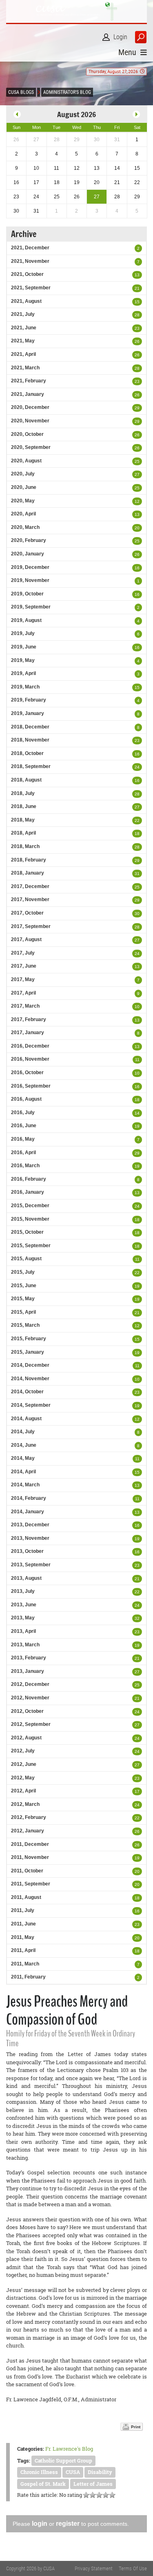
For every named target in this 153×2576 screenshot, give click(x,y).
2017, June (24, 966)
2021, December (30, 248)
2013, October (27, 1551)
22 (137, 821)
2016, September (31, 1086)
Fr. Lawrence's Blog (69, 2449)
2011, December (30, 1844)
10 (137, 1007)
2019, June (24, 647)
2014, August (26, 1419)
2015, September (31, 1246)
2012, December (30, 1684)
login (40, 2524)
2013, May (23, 1618)
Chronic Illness (39, 2472)
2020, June (24, 487)
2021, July (23, 314)
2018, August (26, 780)
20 (137, 528)
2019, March (25, 687)
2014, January (28, 1512)
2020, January (28, 554)
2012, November (30, 1698)
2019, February (29, 700)
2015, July (23, 1272)
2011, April (23, 1950)
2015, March (25, 1325)
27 (137, 474)
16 (137, 568)
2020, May (23, 501)
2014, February (29, 1498)
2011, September (31, 1884)
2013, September (31, 1565)
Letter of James (93, 2484)
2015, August (26, 1259)
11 (137, 1060)
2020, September (31, 447)
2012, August (26, 1738)
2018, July (23, 793)
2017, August (26, 939)
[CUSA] (76, 11)
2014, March (25, 1485)
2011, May (23, 1937)
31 (137, 874)
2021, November (30, 261)
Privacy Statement (94, 2568)
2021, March (25, 368)
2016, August (26, 1099)
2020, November (30, 421)
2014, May (23, 1458)
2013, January (28, 1671)
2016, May (23, 1139)
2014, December (30, 1365)
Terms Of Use (133, 2568)
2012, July (23, 1751)
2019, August (26, 620)
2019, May (23, 660)
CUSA (73, 2472)
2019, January (28, 713)
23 (137, 328)
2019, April (23, 673)
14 (137, 1113)
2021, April (23, 354)
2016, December (30, 1046)
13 (137, 275)
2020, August (26, 461)
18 (137, 834)
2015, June (24, 1286)
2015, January (28, 1352)
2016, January (28, 1192)
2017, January (28, 1033)
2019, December (30, 567)
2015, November (30, 1219)
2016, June (24, 1126)
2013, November (30, 1538)
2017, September (31, 926)
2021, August (26, 301)
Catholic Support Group (63, 2461)
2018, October (27, 753)
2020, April (23, 514)
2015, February (29, 1339)
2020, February (29, 540)
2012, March (25, 1804)
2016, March (25, 1166)
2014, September (31, 1405)
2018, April (23, 833)
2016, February (29, 1179)
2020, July (23, 474)
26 (137, 341)
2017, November (30, 899)
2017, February (29, 1019)
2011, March (25, 1964)
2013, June (24, 1605)
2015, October (27, 1232)
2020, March (25, 527)
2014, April (23, 1472)
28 (137, 315)
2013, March (25, 1645)
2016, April (23, 1153)
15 (137, 302)
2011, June (23, 1924)
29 (137, 408)
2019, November (30, 580)
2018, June (24, 806)
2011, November (30, 1857)
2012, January (28, 1831)
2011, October (27, 1871)
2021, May (23, 341)
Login (120, 37)
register (68, 2524)
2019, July (23, 633)
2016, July (23, 1113)
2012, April (23, 1791)
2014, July (23, 1432)
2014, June (24, 1445)
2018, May (23, 820)
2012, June (24, 1764)
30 (137, 914)
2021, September (31, 288)
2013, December (30, 1525)
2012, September (31, 1724)
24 (137, 767)
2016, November (30, 1059)
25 (137, 461)
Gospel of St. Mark (43, 2484)
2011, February (28, 1977)
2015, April (23, 1312)
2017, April (23, 993)
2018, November (30, 740)
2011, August (26, 1897)
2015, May (23, 1299)
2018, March (25, 846)
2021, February (29, 381)
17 (137, 1791)
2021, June (24, 328)
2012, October (27, 1711)
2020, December (30, 407)
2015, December (30, 1206)
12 (137, 501)
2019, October (27, 594)
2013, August (26, 1578)
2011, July (23, 1910)
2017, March (25, 1006)
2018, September (31, 766)
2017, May (23, 979)
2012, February (29, 1817)
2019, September (31, 607)
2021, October (27, 274)
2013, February (29, 1658)
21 (137, 288)
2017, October (27, 913)
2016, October (27, 1073)
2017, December (30, 886)
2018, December (30, 727)
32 (137, 1618)
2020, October (27, 434)
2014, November (30, 1379)
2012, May (23, 1778)
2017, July (23, 953)
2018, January (28, 873)
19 (137, 1126)
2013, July (23, 1591)
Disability (100, 2472)
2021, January (28, 394)
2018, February (29, 860)
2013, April (23, 1631)
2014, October (27, 1392)
